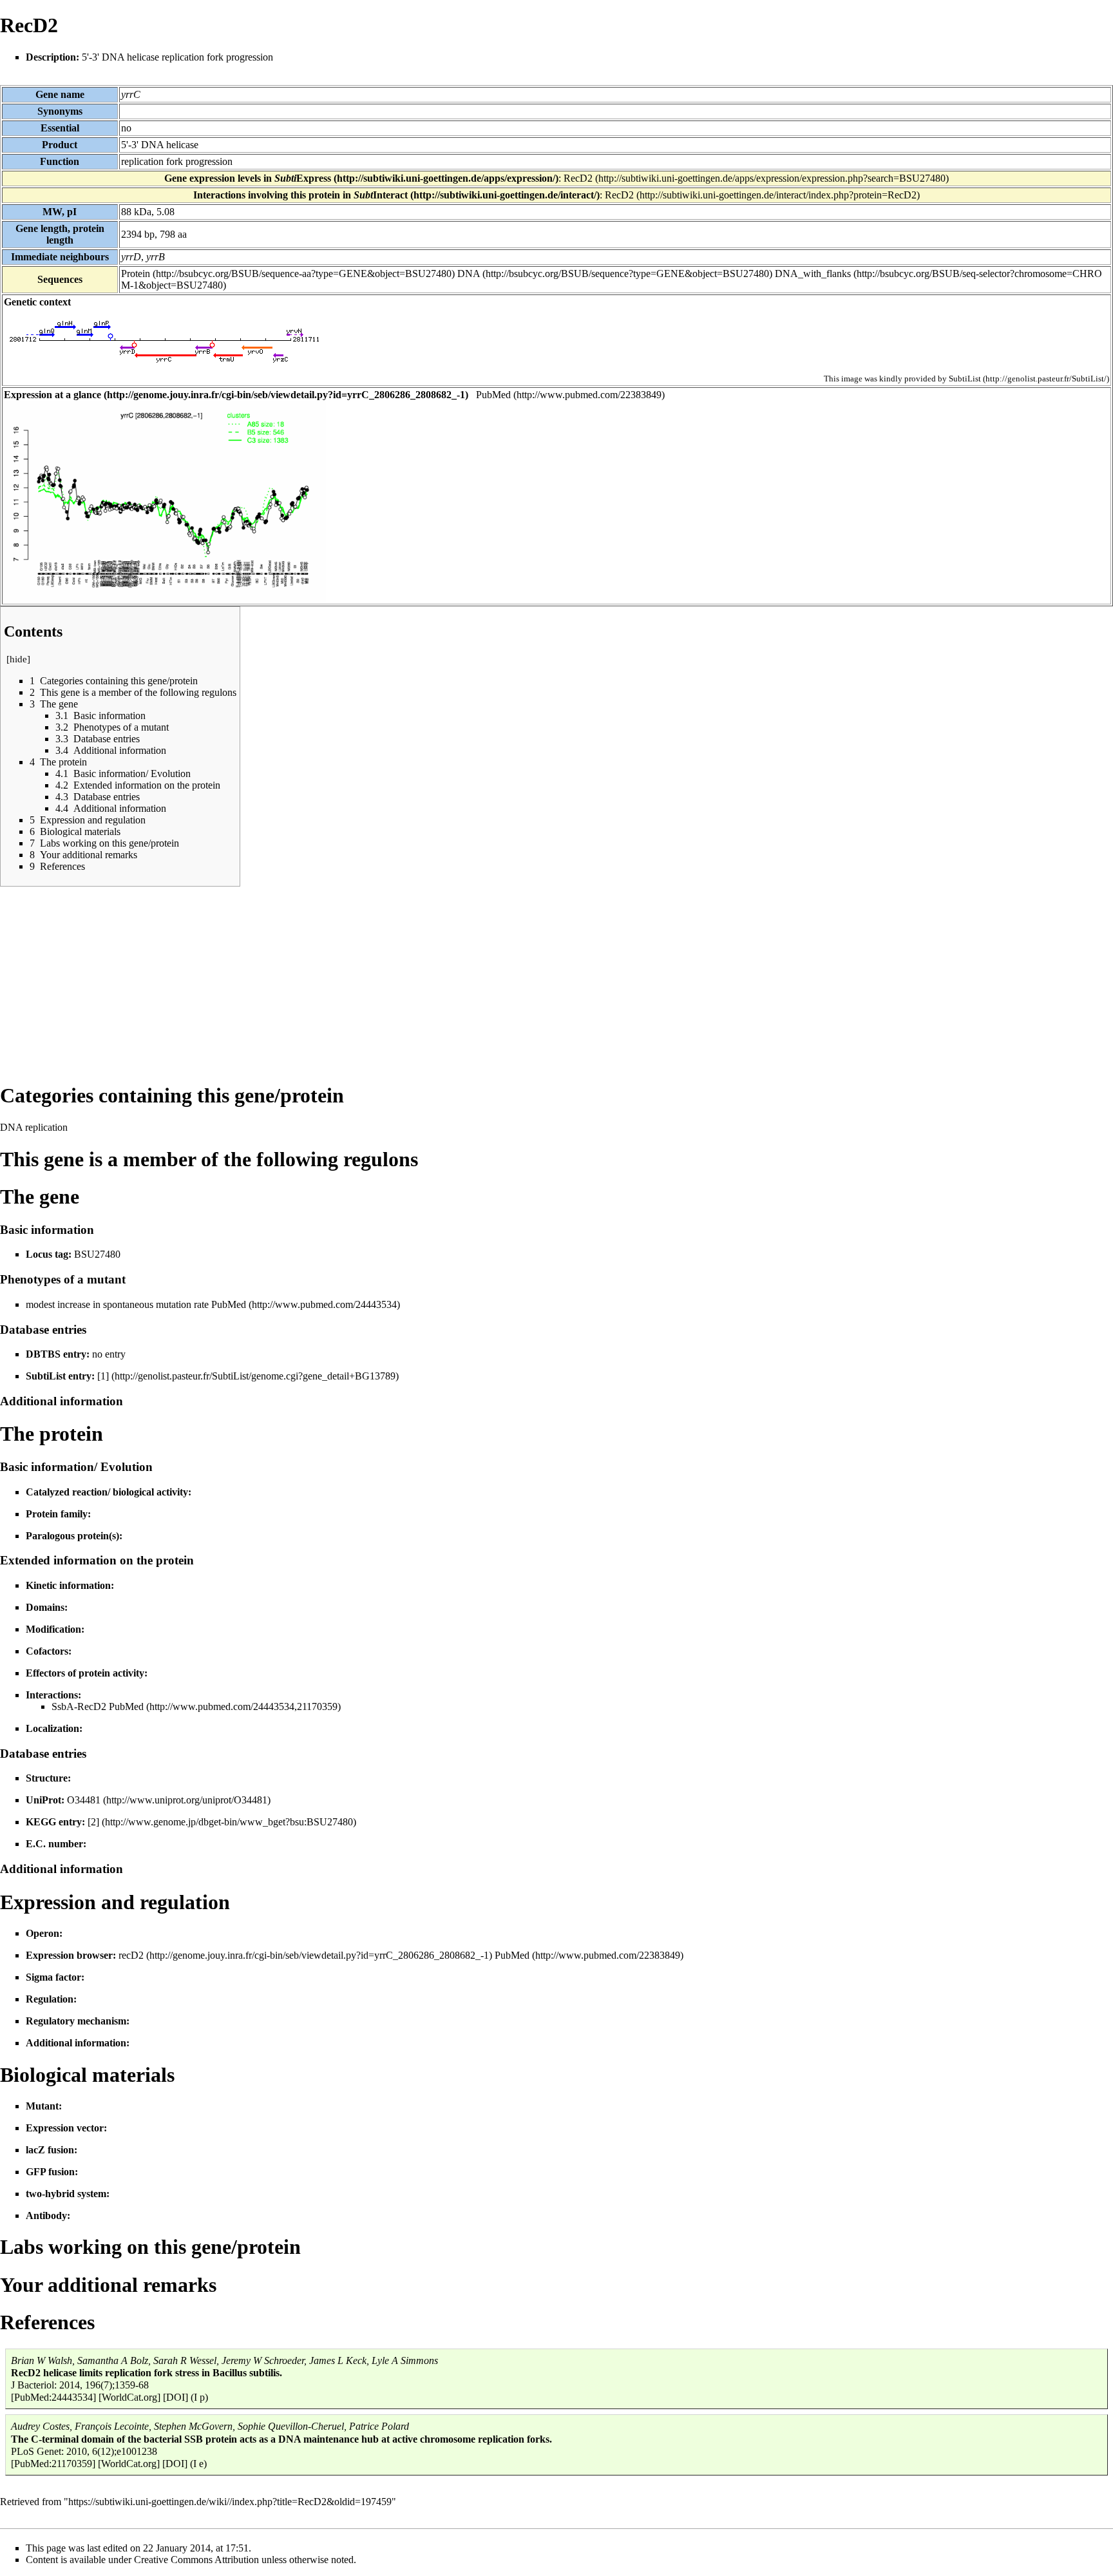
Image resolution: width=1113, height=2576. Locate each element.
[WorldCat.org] (129, 2397)
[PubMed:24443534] (53, 2397)
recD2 (131, 1955)
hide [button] (18, 659)
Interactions (52, 1695)
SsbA (63, 1706)
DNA (469, 274)
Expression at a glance (52, 395)
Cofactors (47, 1651)
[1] (103, 1376)
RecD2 (578, 178)
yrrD (131, 257)
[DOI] (176, 2397)
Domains (45, 1607)
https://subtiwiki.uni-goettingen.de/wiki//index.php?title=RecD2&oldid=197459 (230, 2502)
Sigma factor (53, 1977)
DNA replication (34, 1127)
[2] (93, 1822)
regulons (381, 1159)
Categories (47, 1095)
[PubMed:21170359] (53, 2464)
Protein (136, 274)
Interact (381, 195)
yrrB (156, 257)
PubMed (493, 395)
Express (303, 178)
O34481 (84, 1800)
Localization (52, 1728)
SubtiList (965, 379)
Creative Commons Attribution (196, 2560)
